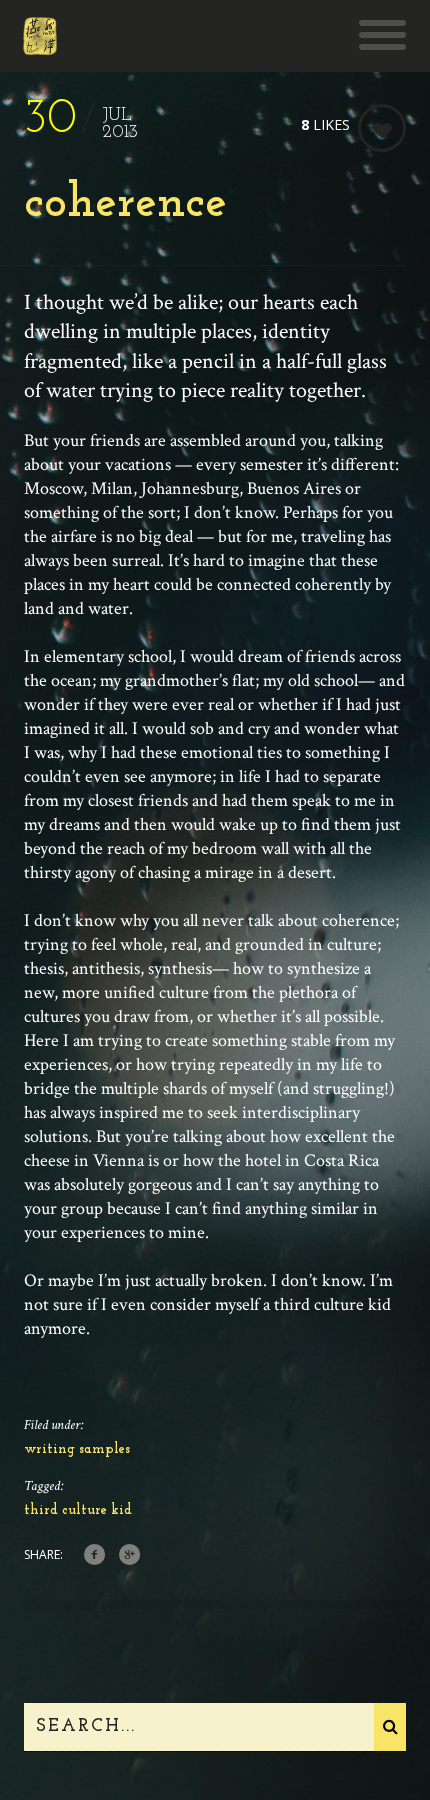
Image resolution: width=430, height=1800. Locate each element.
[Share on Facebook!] (94, 1555)
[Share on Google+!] (129, 1555)
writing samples (77, 1449)
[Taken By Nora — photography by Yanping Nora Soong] (40, 44)
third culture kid (78, 1510)
